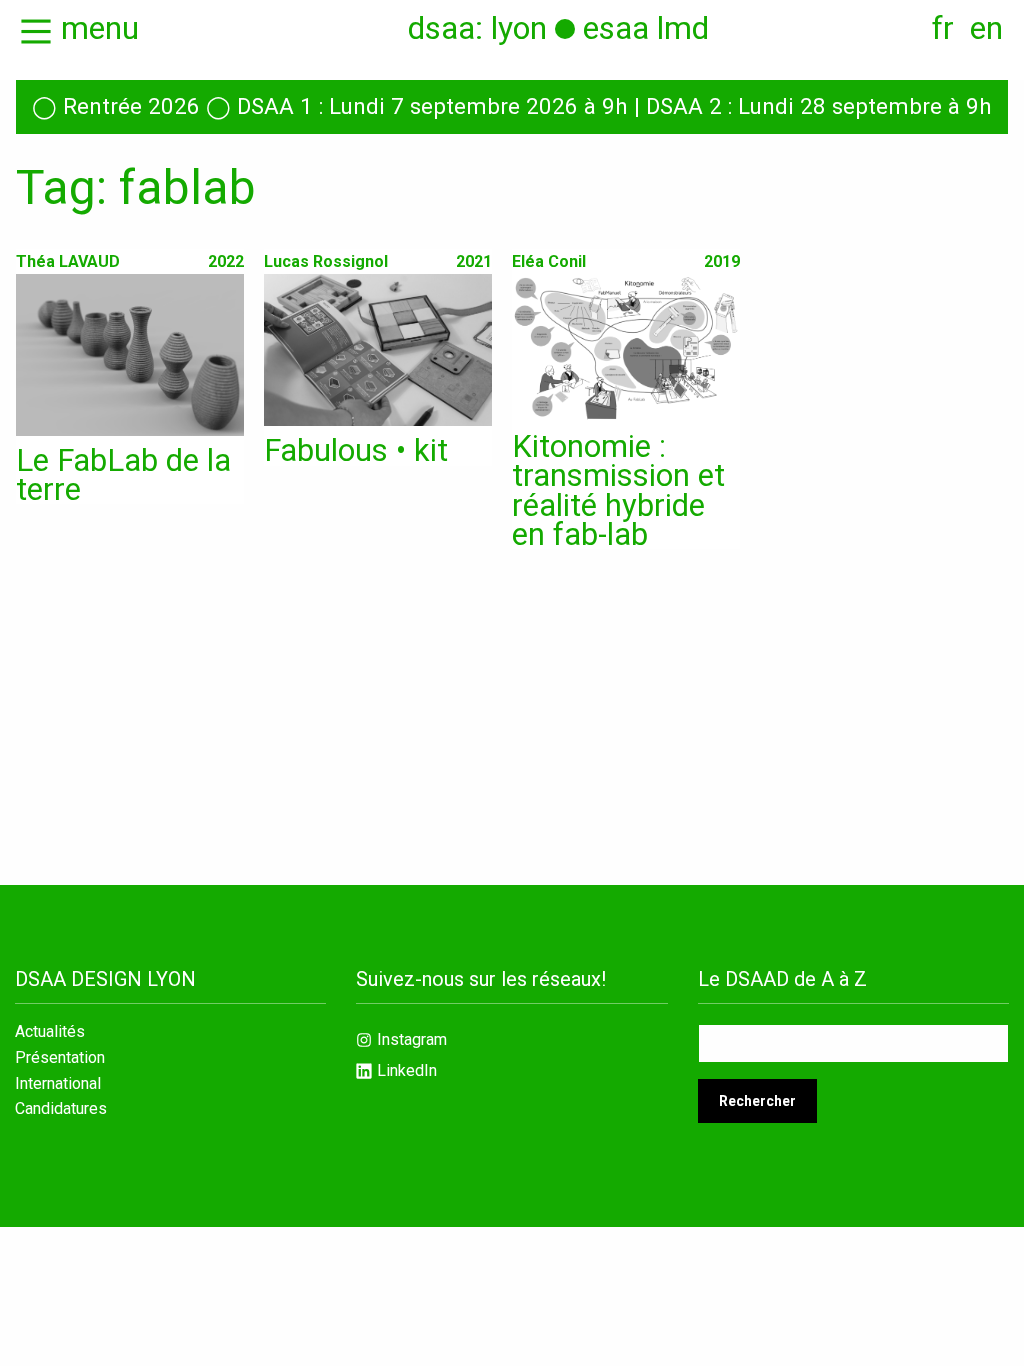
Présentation (60, 1058)
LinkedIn (407, 1070)
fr (943, 28)
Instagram (412, 1039)
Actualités (50, 1032)
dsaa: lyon (477, 28)
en (986, 28)
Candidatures (61, 1109)
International (58, 1084)
